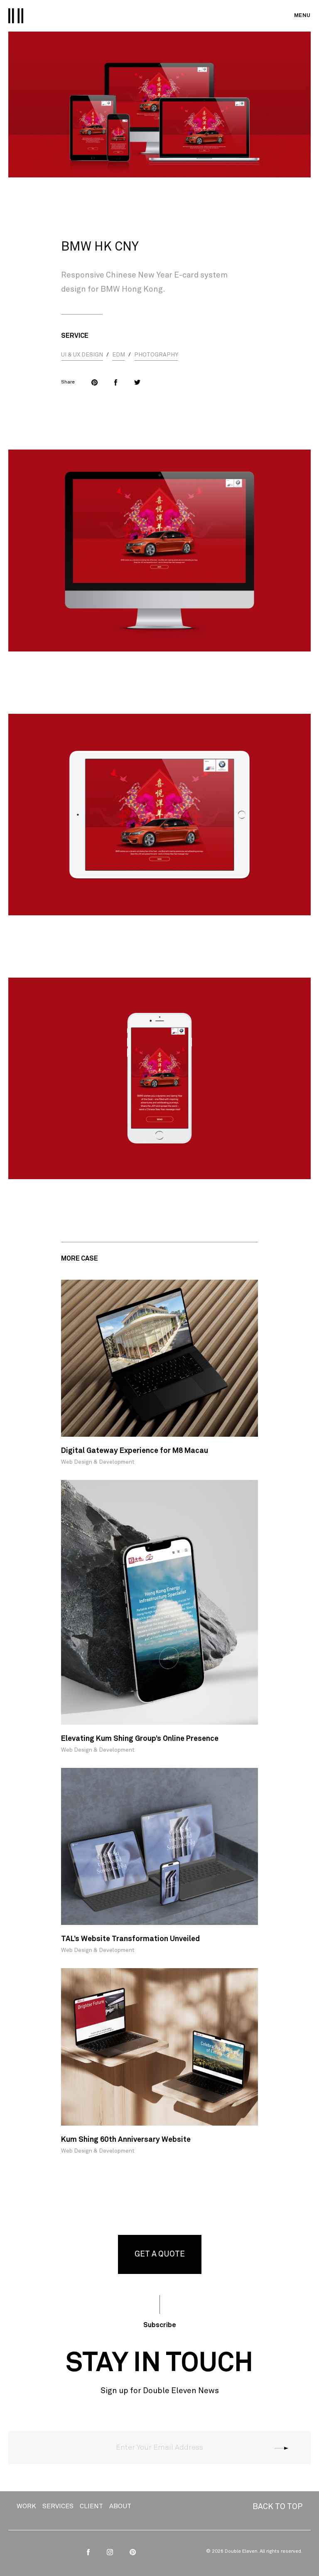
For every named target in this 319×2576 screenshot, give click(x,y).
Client (91, 2506)
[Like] (116, 382)
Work (26, 2506)
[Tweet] (137, 382)
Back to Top (277, 2507)
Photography (156, 355)
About (120, 2506)
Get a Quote (160, 2254)
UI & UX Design (82, 355)
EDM (119, 355)
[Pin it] (94, 382)
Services (58, 2506)
